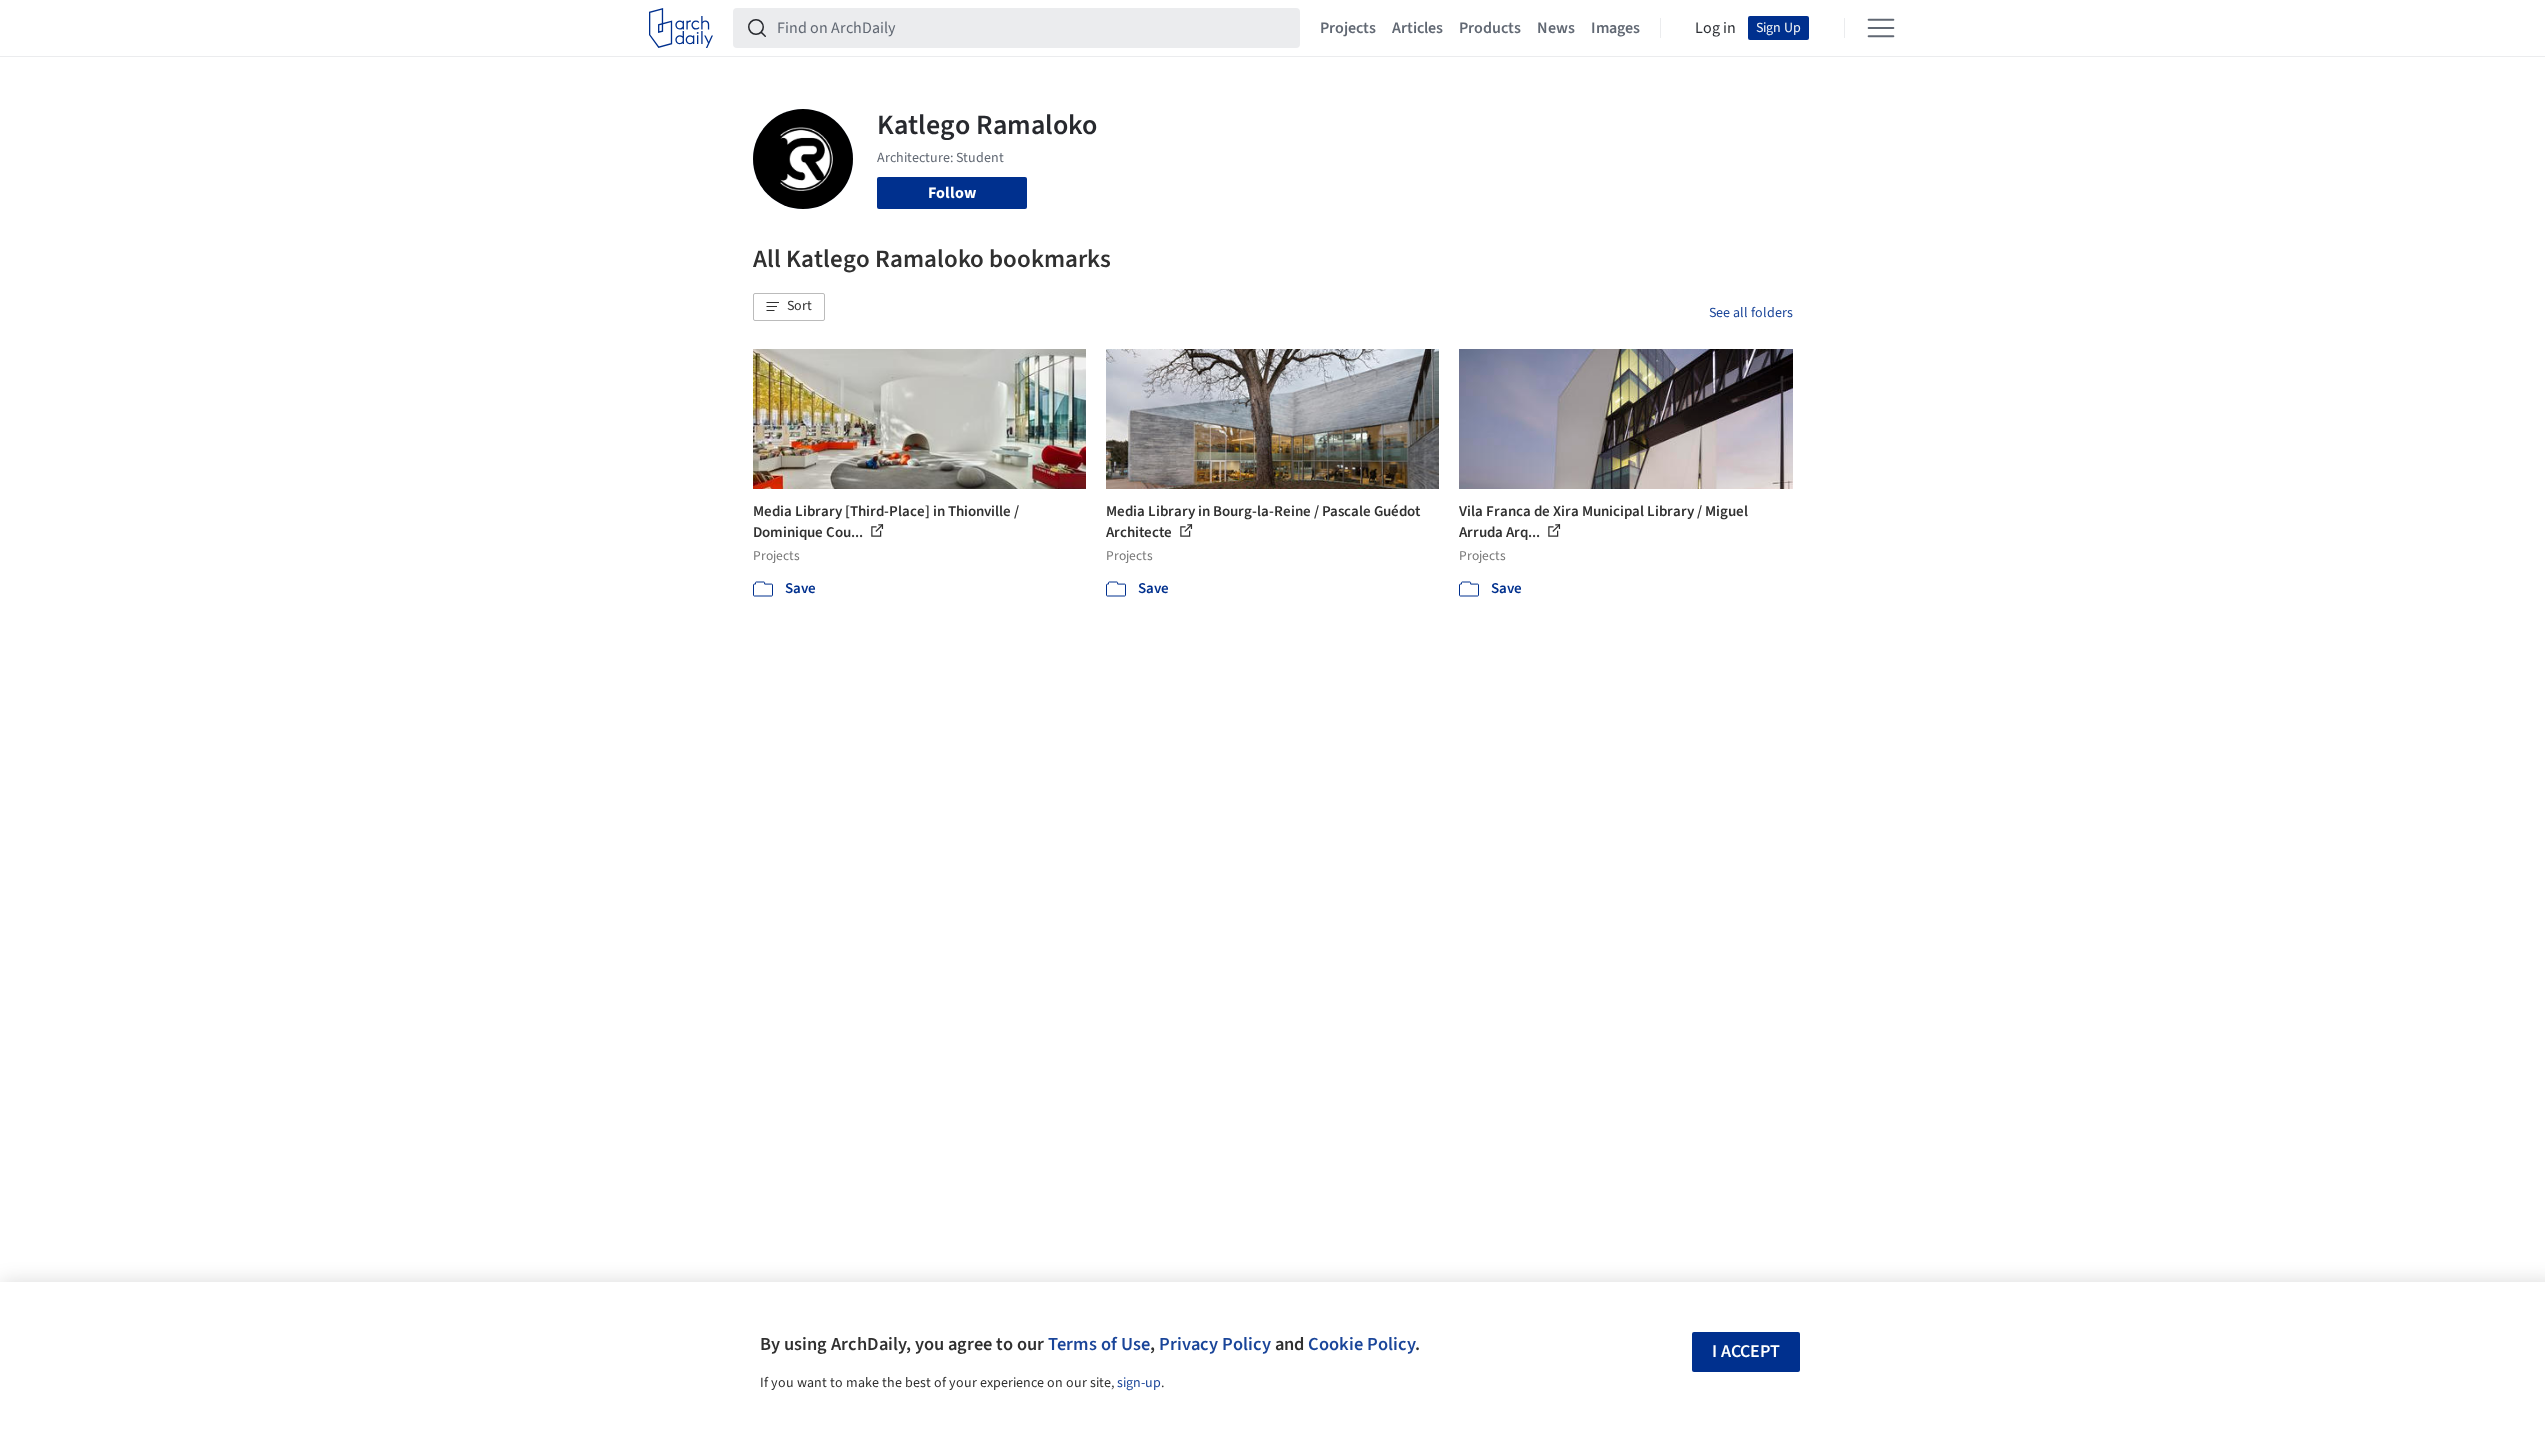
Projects (1348, 28)
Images (1615, 28)
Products (1490, 28)
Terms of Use (1099, 1344)
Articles (1417, 28)
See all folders (1751, 313)
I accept (1746, 1351)
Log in (1715, 28)
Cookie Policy (1361, 1344)
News (1556, 28)
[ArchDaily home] (681, 28)
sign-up (1139, 1383)
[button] (789, 307)
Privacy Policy (1215, 1344)
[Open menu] (1881, 28)
